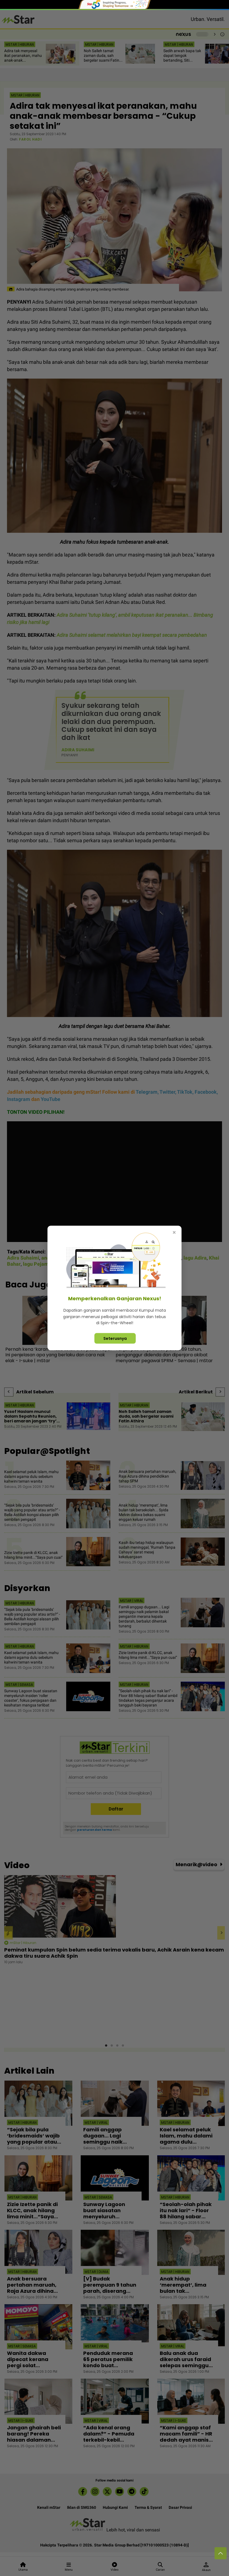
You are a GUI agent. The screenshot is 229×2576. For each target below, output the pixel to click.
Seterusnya (115, 1338)
